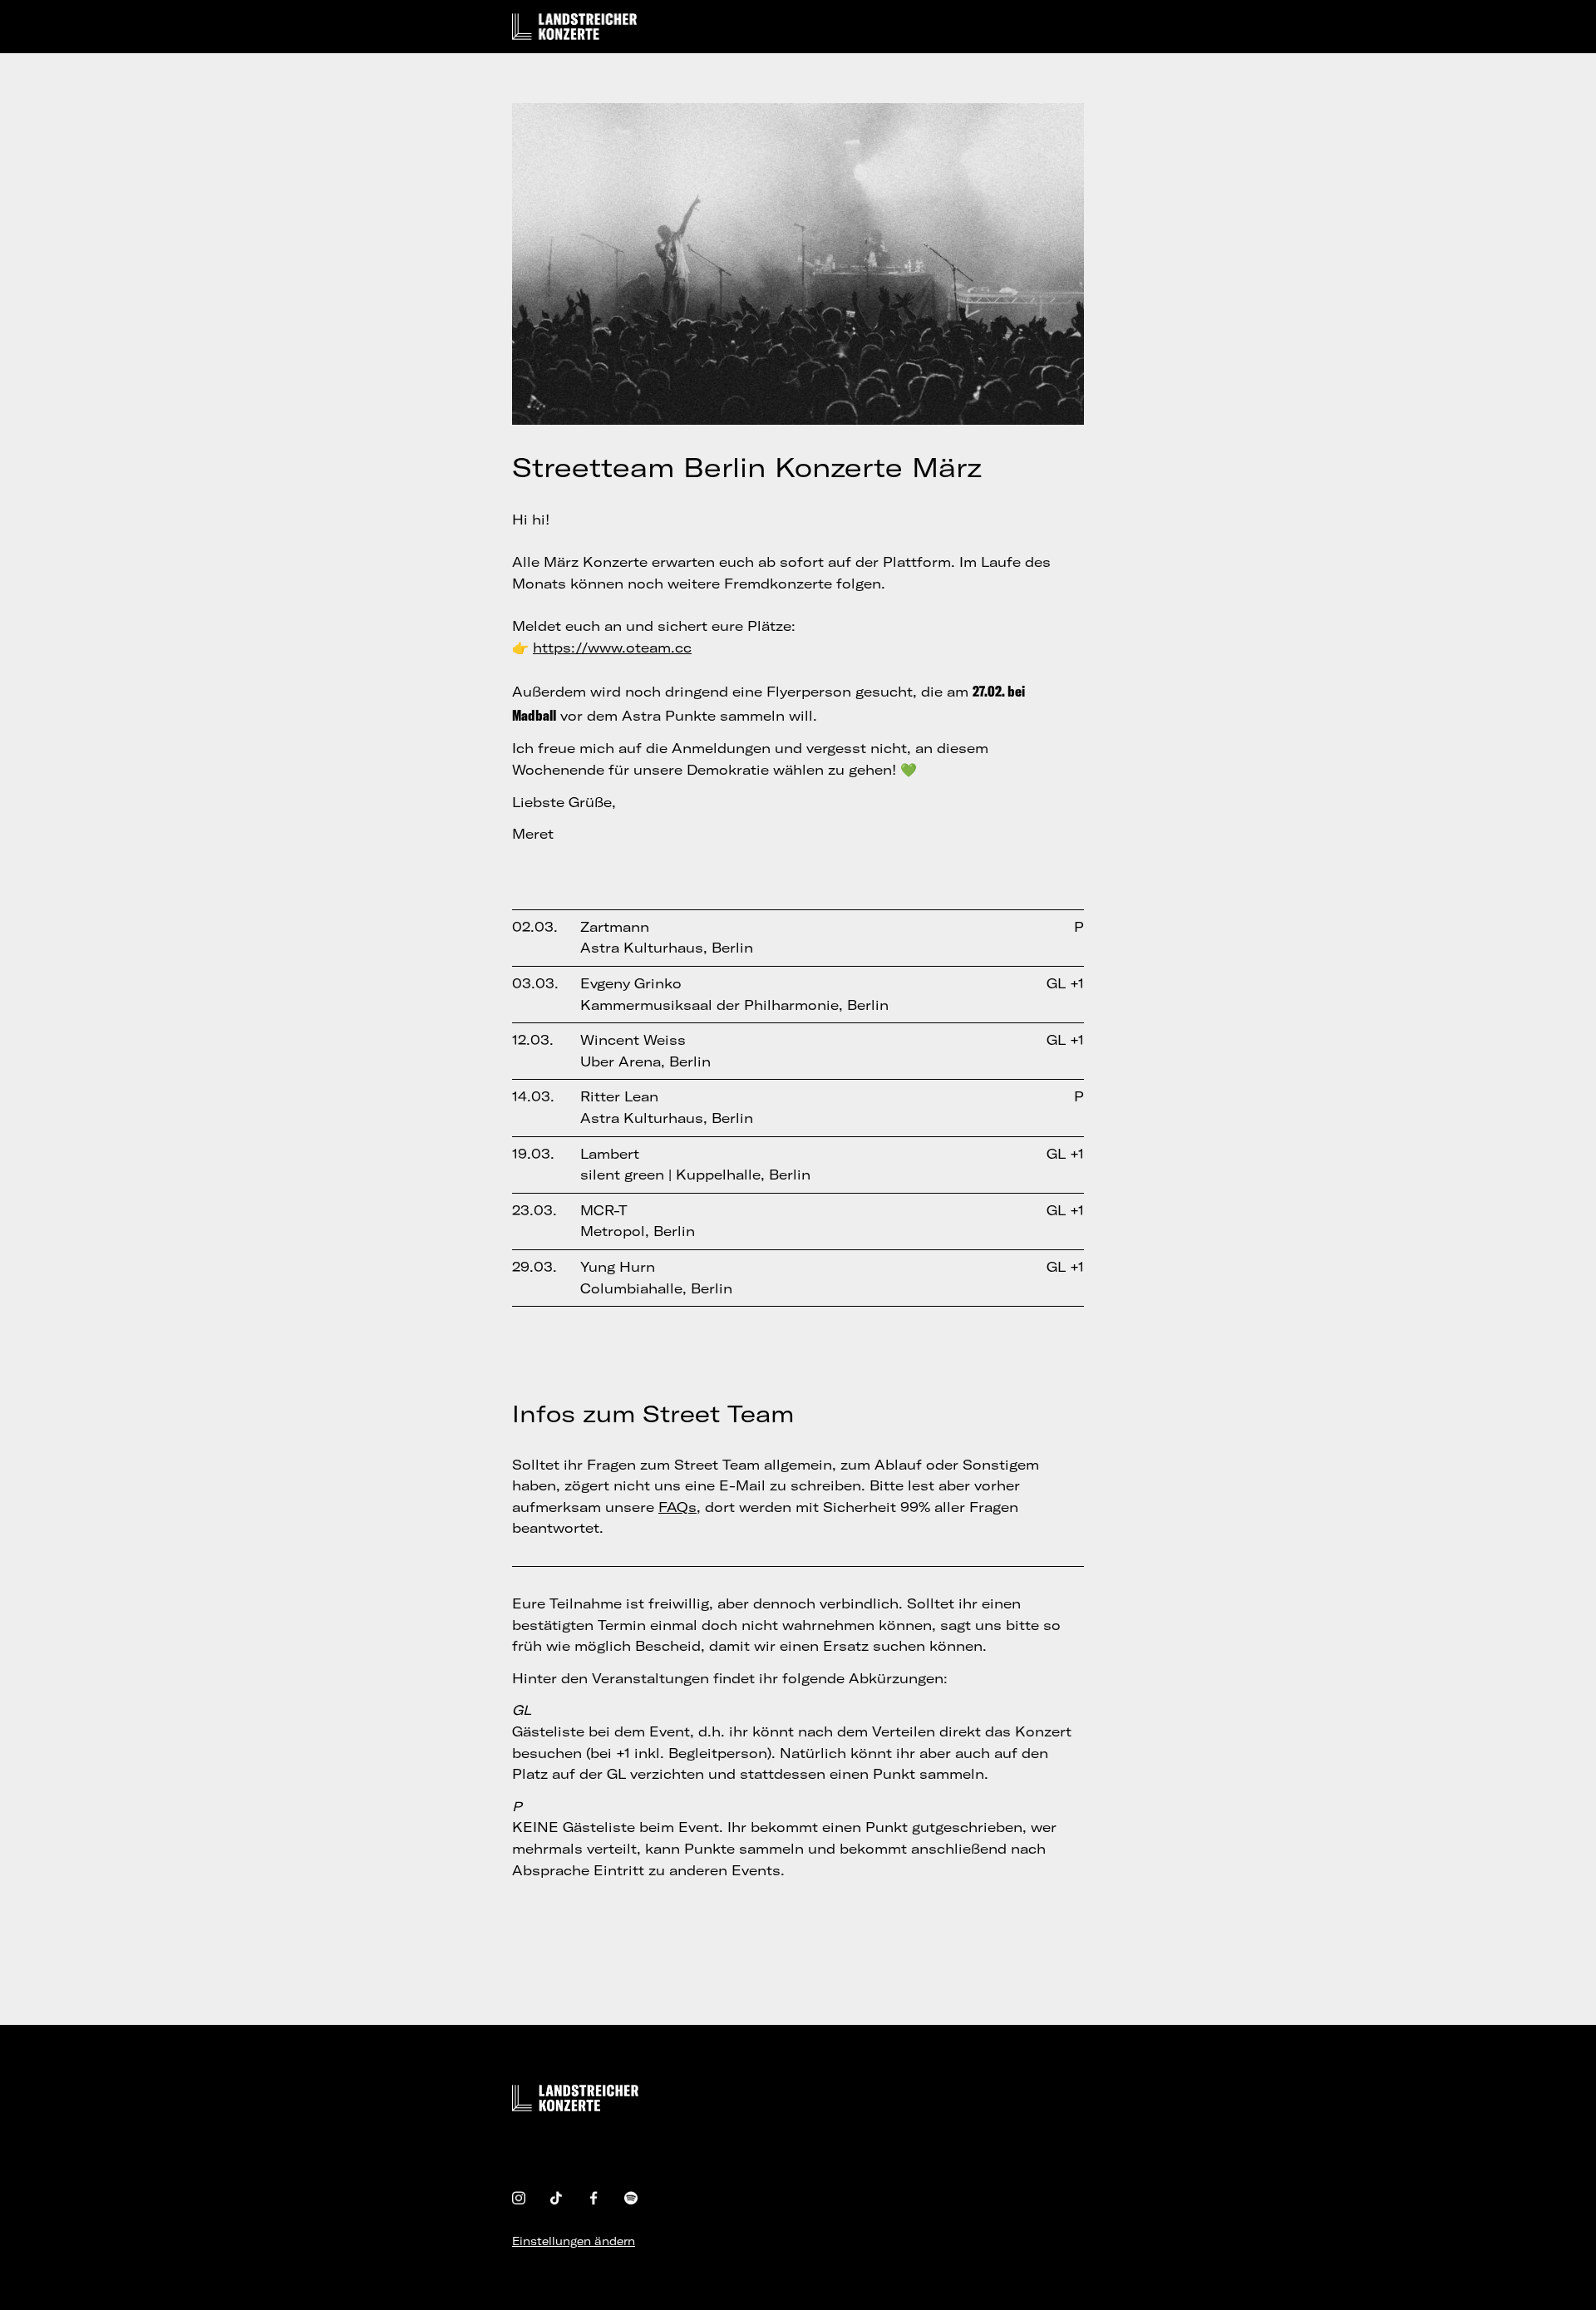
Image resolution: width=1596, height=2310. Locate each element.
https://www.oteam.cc (612, 648)
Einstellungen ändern (574, 2241)
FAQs (677, 1507)
